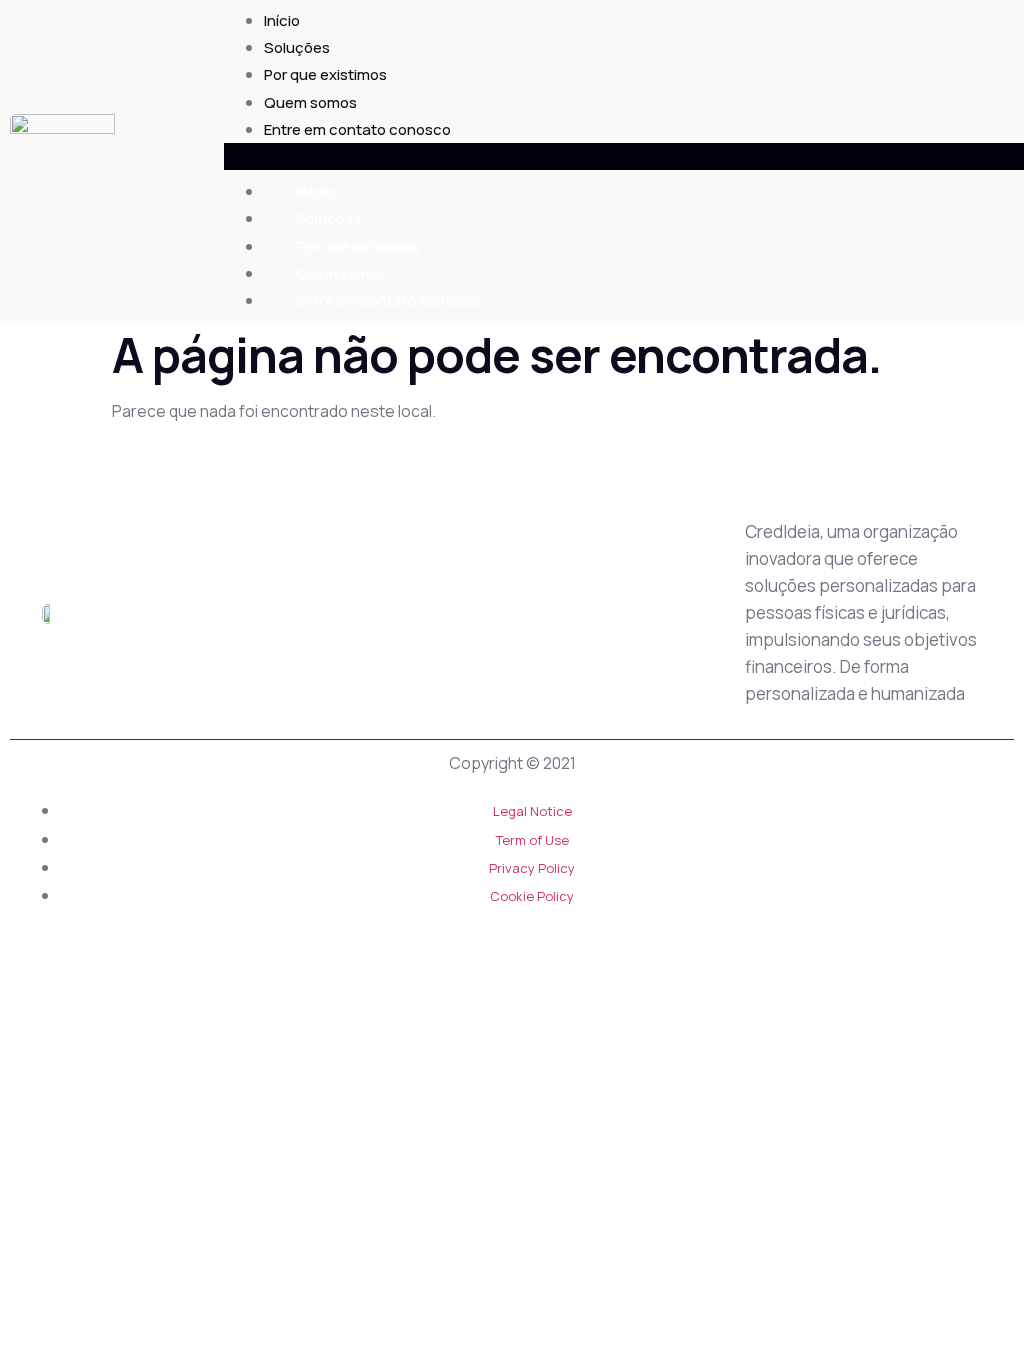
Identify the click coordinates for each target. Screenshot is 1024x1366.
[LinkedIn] (582, 616)
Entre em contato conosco (357, 129)
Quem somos (310, 102)
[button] (624, 156)
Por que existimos (325, 74)
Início (282, 20)
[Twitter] (535, 616)
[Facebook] (629, 616)
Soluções (297, 47)
